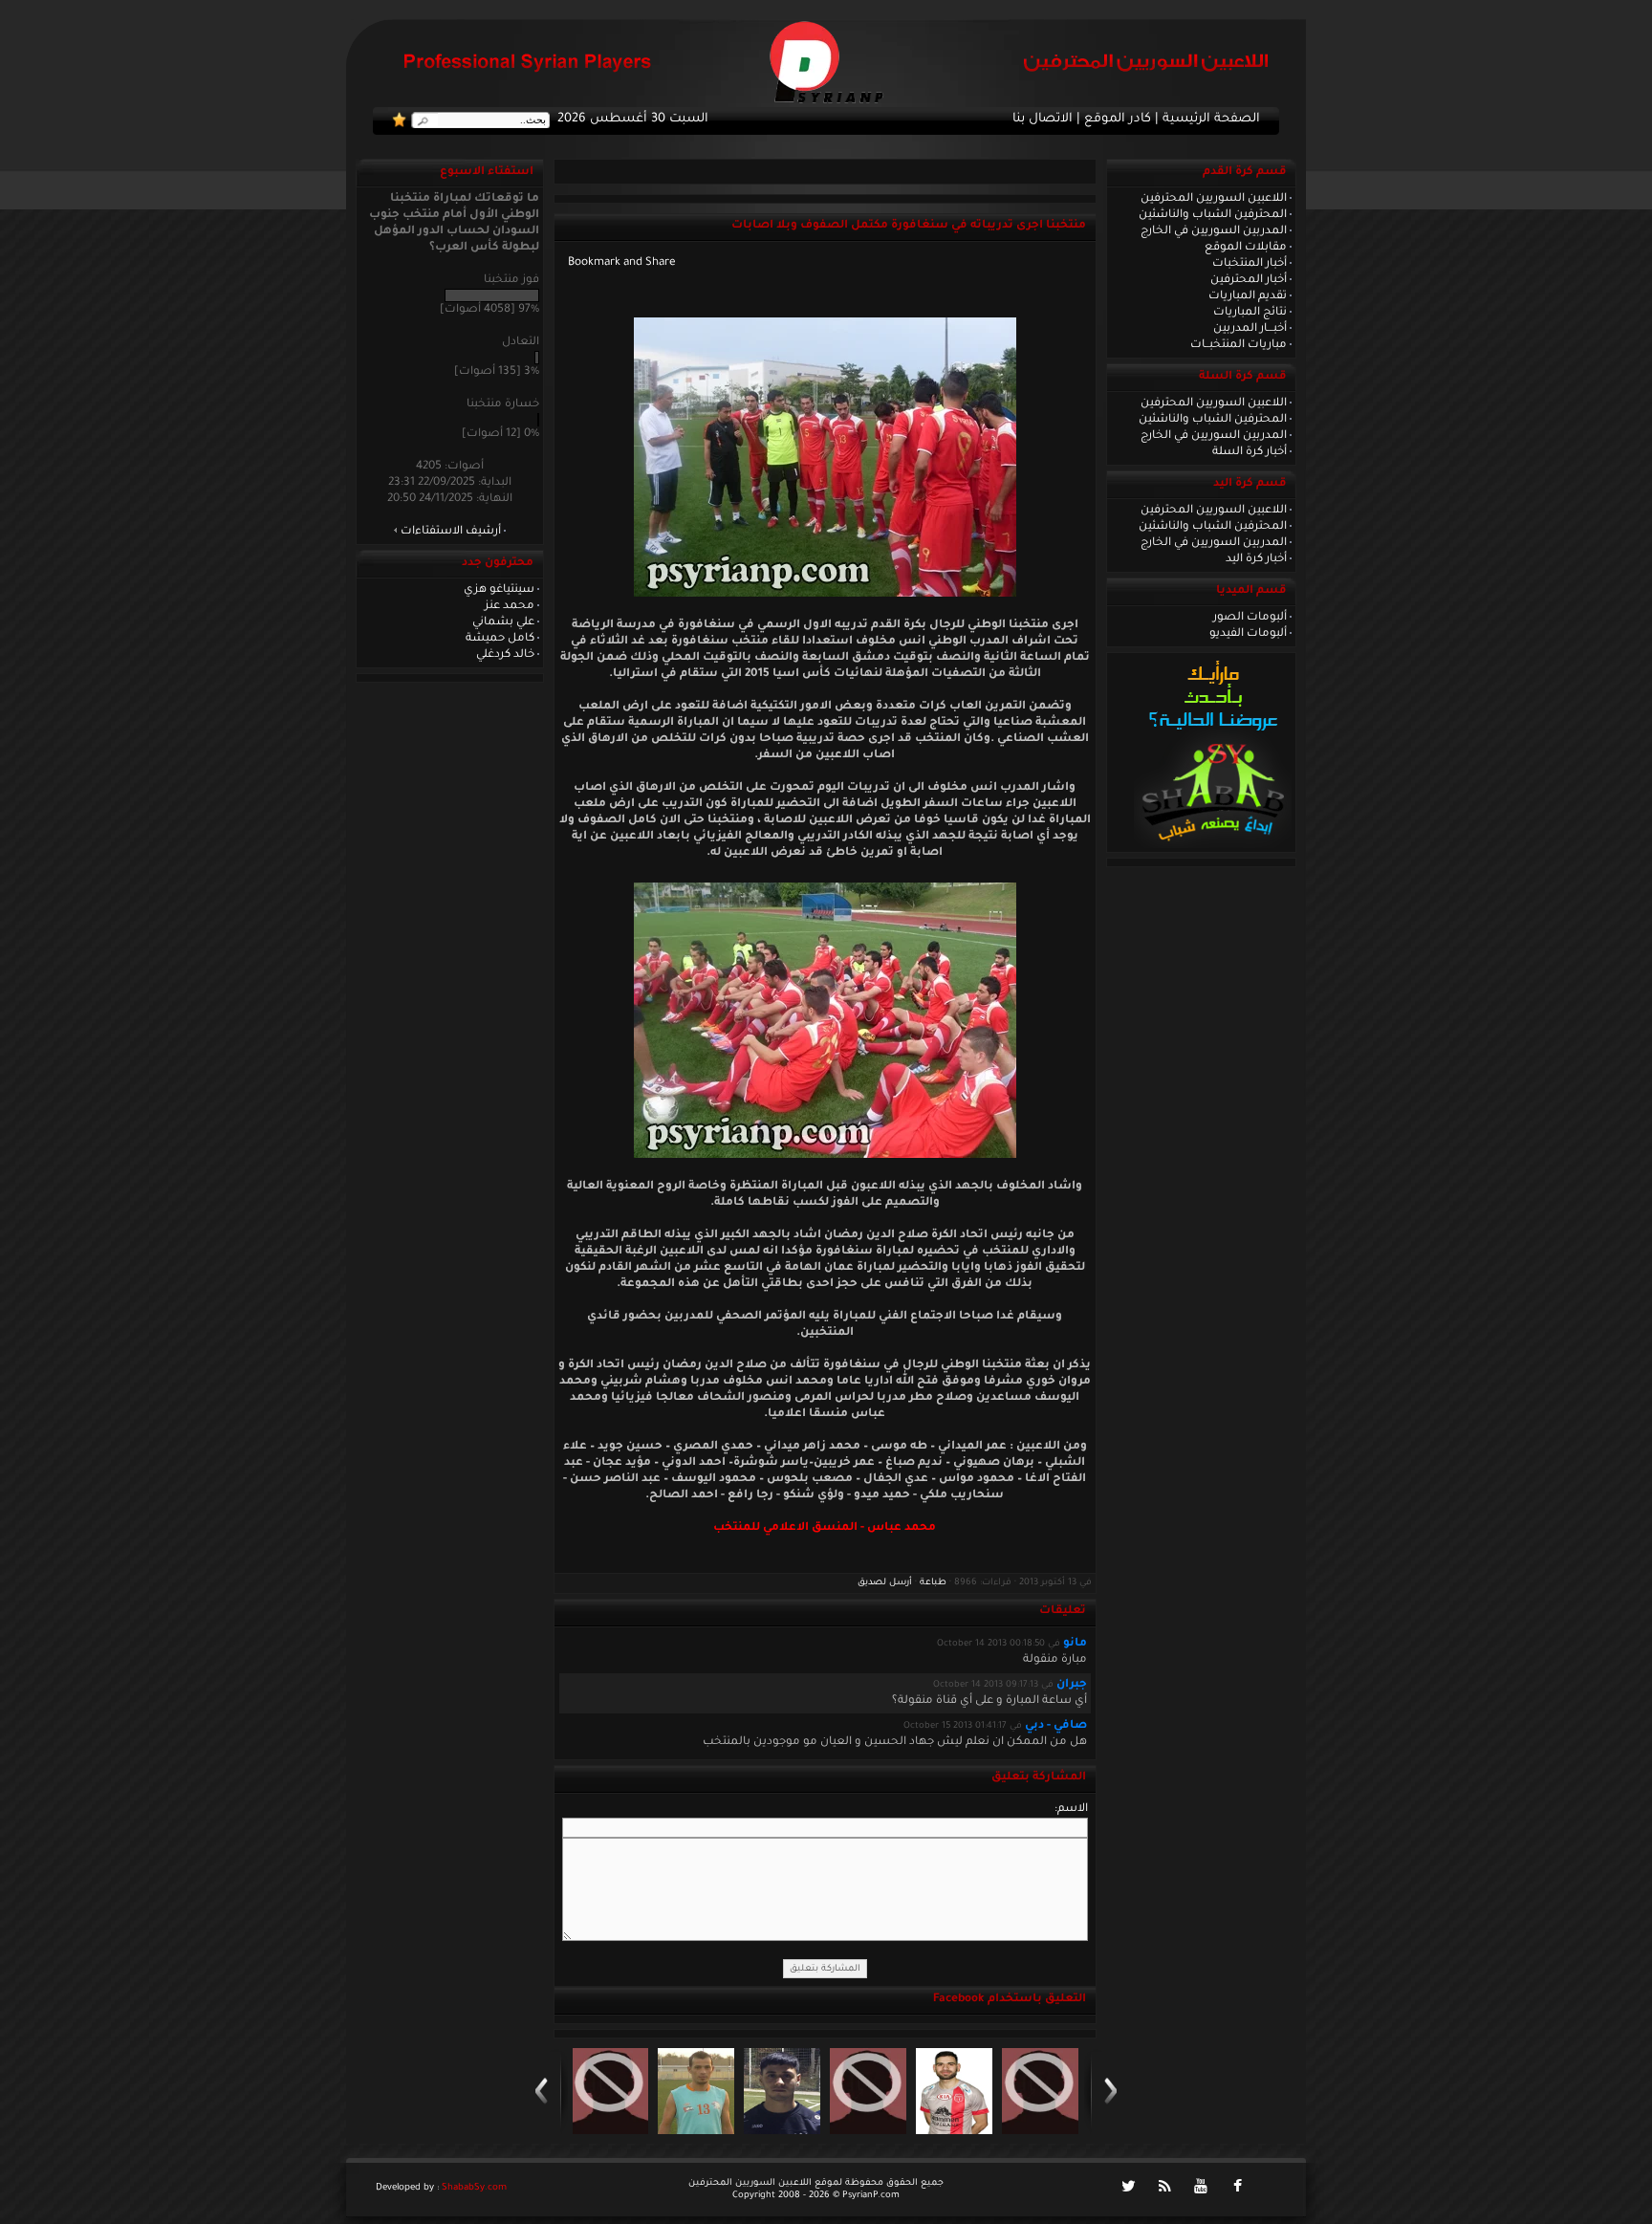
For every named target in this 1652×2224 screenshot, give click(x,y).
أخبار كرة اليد (1256, 559)
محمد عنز (510, 606)
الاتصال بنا (1043, 120)
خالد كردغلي (505, 655)
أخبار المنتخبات (1250, 264)
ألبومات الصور (1250, 618)
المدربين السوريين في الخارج (1214, 231)
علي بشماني (503, 622)
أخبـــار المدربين (1250, 329)
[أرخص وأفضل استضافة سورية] (1213, 846)
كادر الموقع (1118, 120)
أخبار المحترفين (1249, 280)
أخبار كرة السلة (1250, 452)
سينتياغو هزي (499, 590)
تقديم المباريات (1248, 296)
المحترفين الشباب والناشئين (1213, 215)
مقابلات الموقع (1246, 248)
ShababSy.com (474, 2188)
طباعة (933, 1583)
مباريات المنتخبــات (1239, 345)
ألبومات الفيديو (1248, 634)
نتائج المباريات (1250, 313)
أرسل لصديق (885, 1583)
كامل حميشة (500, 639)
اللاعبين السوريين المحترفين (1214, 199)
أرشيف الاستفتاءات (451, 532)
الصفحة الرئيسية (1211, 120)
